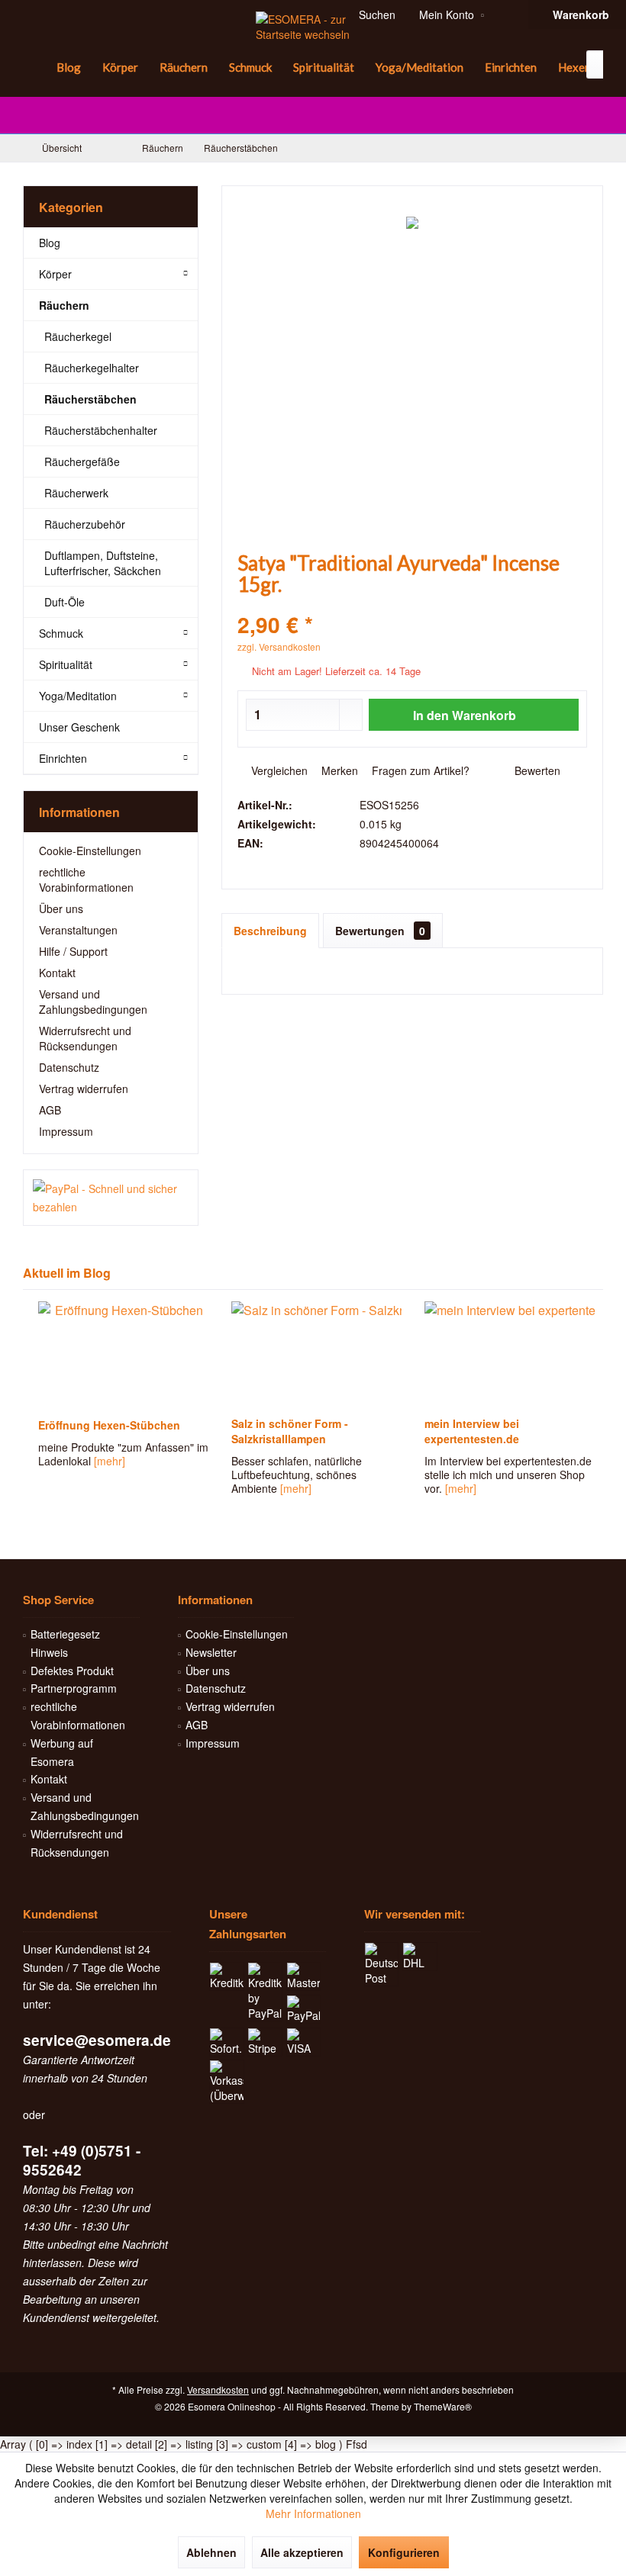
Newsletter (211, 1652)
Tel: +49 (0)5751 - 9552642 (82, 2160)
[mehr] (105, 1461)
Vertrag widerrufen (84, 1089)
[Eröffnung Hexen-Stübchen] (119, 1355)
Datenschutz (69, 1067)
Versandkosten (218, 2389)
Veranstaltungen (78, 930)
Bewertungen (380, 931)
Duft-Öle (65, 602)
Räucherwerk (76, 493)
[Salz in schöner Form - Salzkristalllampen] (312, 1355)
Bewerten (536, 770)
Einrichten (63, 758)
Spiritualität (66, 664)
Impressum (66, 1131)
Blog (50, 243)
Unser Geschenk (79, 727)
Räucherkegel (78, 336)
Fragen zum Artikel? (419, 770)
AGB (50, 1110)
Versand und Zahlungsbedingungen (93, 1002)
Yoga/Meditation (78, 696)
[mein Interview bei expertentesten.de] (505, 1355)
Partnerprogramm (74, 1688)
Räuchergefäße (82, 461)
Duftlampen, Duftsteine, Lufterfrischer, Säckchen (103, 563)
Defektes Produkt (72, 1671)
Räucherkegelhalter (92, 368)
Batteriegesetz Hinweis (65, 1643)
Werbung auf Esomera (62, 1752)
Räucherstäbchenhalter (101, 430)
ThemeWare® (443, 2406)
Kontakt (57, 973)
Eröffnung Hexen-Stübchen (105, 1425)
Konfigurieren (404, 2552)
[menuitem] (34, 68)
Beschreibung (270, 931)
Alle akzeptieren (302, 2552)
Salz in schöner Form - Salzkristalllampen (285, 1431)
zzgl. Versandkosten (279, 646)
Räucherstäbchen (90, 399)
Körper (55, 274)
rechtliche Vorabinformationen (86, 880)
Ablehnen (211, 2552)
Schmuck (61, 633)
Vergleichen (278, 770)
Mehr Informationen (313, 2513)
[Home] (34, 68)
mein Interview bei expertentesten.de (467, 1431)
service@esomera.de (97, 2040)
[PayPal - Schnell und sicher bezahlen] (111, 1198)
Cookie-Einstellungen (90, 851)
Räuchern (64, 305)
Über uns (61, 909)
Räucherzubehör (85, 524)
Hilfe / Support (73, 951)
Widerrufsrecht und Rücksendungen (85, 1038)
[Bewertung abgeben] (412, 605)
